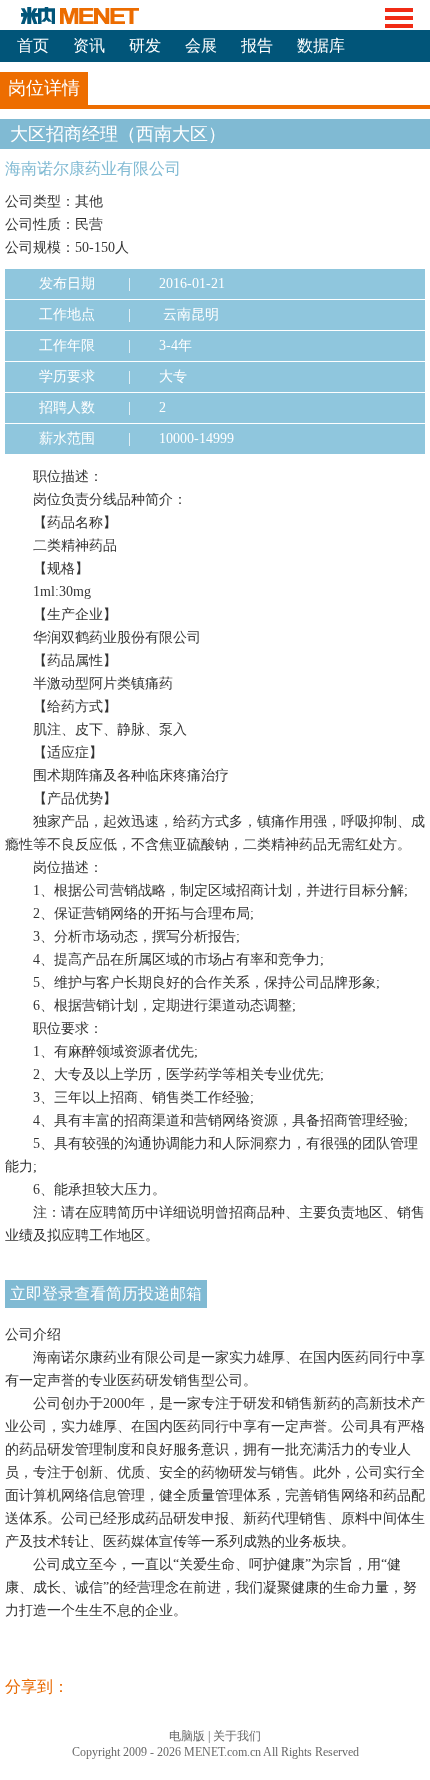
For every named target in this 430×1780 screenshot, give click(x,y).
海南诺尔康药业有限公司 (93, 168)
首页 (33, 45)
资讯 (89, 45)
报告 (257, 45)
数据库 (321, 45)
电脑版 (187, 1736)
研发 (145, 45)
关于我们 (237, 1736)
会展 (201, 45)
